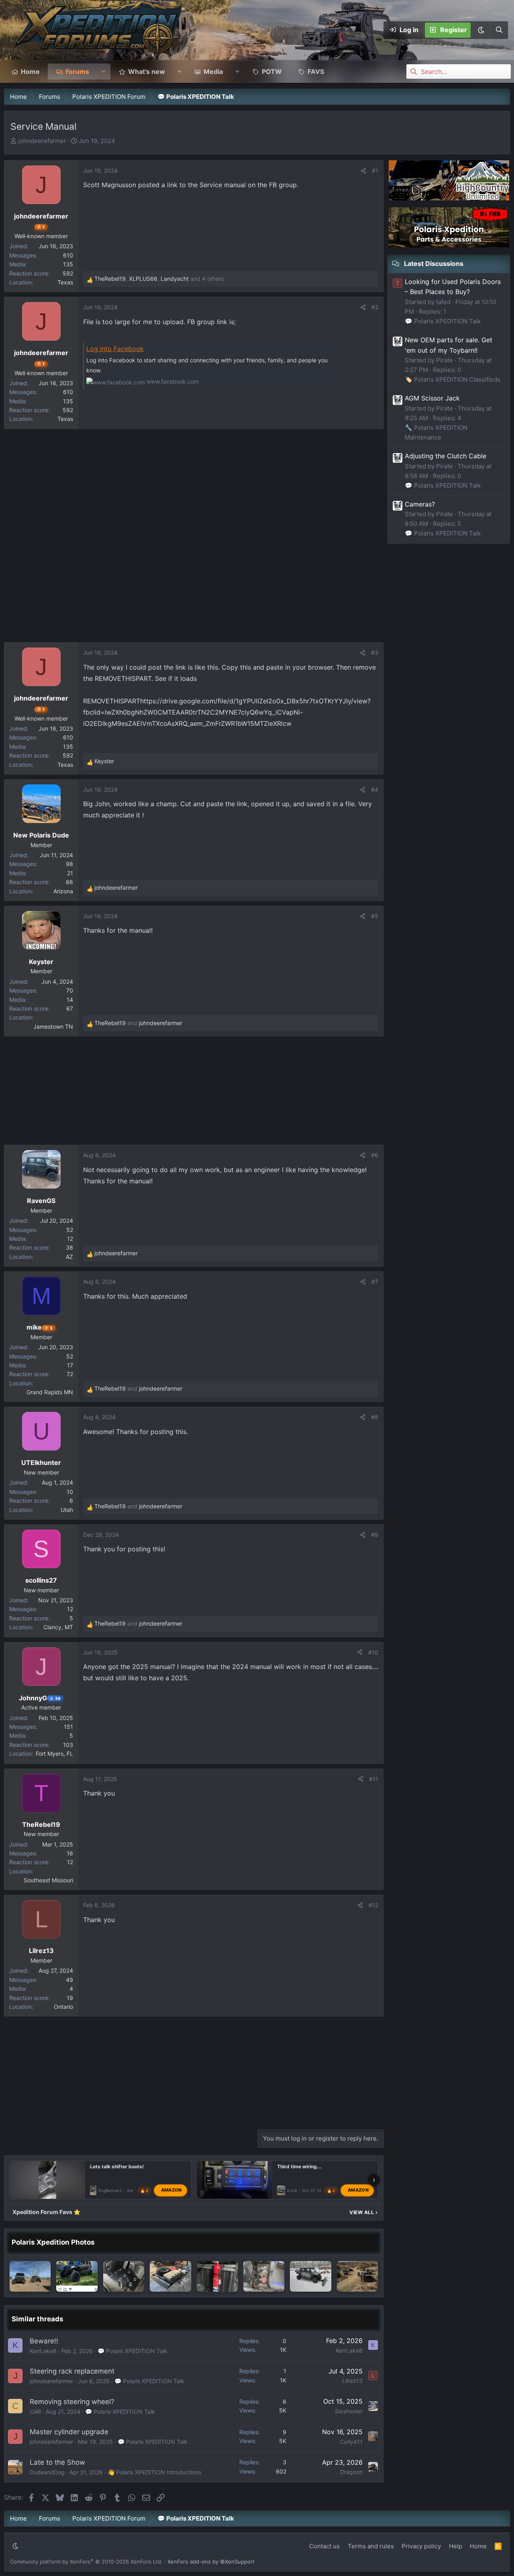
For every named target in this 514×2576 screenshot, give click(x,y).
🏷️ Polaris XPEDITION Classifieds (453, 379)
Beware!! (44, 2341)
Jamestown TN (53, 1027)
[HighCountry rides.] (357, 2276)
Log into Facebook (115, 349)
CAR (35, 2412)
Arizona (63, 891)
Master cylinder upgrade (69, 2432)
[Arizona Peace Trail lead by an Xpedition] (30, 2276)
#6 (375, 1155)
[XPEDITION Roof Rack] (170, 2276)
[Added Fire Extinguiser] (217, 2276)
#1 (375, 171)
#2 (375, 307)
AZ (69, 1257)
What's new (147, 71)
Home (30, 71)
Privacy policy (421, 2546)
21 (70, 873)
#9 (375, 1535)
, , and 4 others (159, 279)
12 (70, 1239)
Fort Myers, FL (54, 1754)
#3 (375, 653)
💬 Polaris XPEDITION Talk (133, 2351)
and (138, 1023)
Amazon (171, 2190)
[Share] (363, 171)
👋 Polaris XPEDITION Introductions (154, 2472)
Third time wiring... (299, 2166)
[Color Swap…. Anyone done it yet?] (77, 2276)
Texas (65, 282)
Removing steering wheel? (72, 2402)
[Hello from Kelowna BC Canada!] (124, 2276)
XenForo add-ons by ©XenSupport (211, 2562)
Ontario (63, 2007)
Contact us (324, 2546)
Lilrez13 (352, 2381)
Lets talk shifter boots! (117, 2166)
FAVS (316, 71)
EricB (292, 2191)
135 (68, 264)
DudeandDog (47, 2472)
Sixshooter (349, 2411)
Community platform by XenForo (86, 2562)
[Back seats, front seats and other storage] (264, 2276)
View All (363, 2212)
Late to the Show (57, 2462)
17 (70, 1365)
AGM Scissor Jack (432, 398)
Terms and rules (371, 2546)
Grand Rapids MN (50, 1392)
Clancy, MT (58, 1627)
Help (456, 2546)
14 (70, 1000)
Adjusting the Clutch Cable (446, 456)
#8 (375, 1417)
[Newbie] (310, 2276)
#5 (375, 916)
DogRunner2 (110, 2191)
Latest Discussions (434, 264)
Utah (67, 1510)
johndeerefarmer (42, 141)
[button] (481, 30)
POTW (272, 71)
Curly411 (351, 2442)
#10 (373, 1652)
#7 (375, 1282)
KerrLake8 (43, 2351)
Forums (77, 71)
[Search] (499, 30)
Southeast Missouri (48, 1880)
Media (213, 71)
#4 (375, 790)
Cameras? (420, 504)
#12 (373, 1905)
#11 (374, 1779)
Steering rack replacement (72, 2371)
